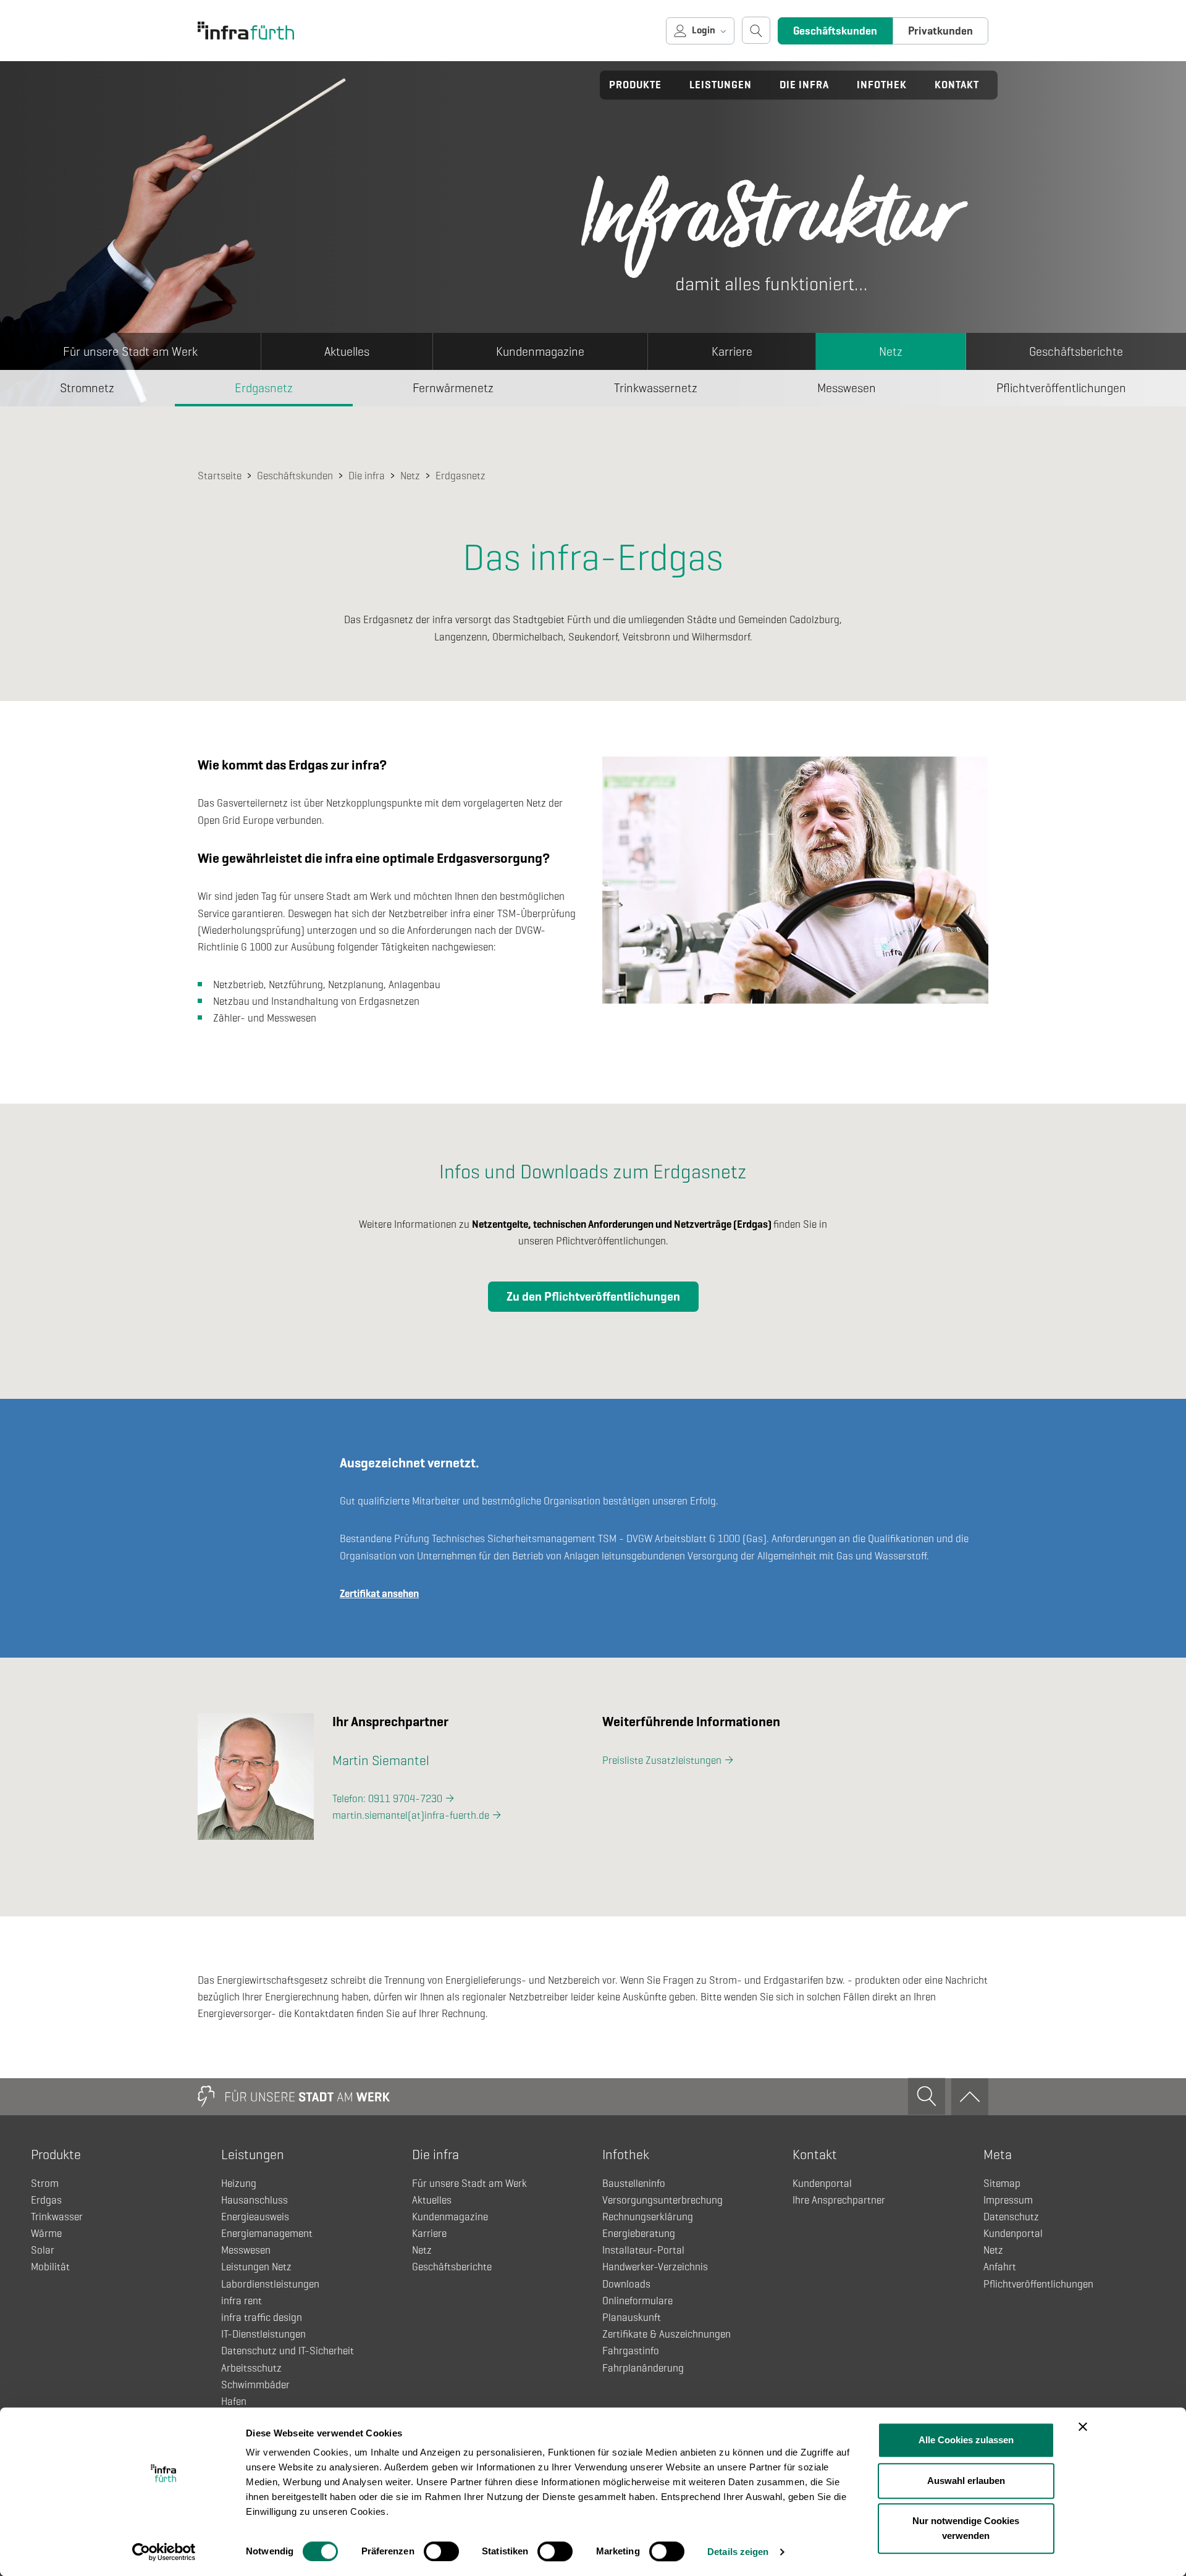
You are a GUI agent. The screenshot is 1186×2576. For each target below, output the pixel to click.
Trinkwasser (57, 2217)
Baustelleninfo (634, 2184)
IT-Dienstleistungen (263, 2334)
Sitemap (1002, 2184)
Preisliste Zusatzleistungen (662, 1760)
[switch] (441, 2551)
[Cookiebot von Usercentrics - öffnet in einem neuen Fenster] (164, 2552)
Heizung (239, 2184)
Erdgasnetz (264, 388)
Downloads (626, 2284)
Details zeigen (738, 2552)
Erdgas (46, 2200)
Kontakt (957, 85)
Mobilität (50, 2267)
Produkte (635, 85)
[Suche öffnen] (756, 30)
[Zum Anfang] (970, 2097)
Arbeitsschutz (251, 2368)
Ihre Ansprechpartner (839, 2200)
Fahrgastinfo (631, 2351)
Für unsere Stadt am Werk (130, 352)
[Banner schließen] (1083, 2427)
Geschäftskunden (835, 31)
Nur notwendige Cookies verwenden (966, 2528)
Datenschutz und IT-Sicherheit (288, 2351)
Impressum (1008, 2200)
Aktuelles (347, 352)
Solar (43, 2250)
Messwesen (847, 388)
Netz (891, 352)
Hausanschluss (254, 2200)
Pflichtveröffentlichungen (1038, 2284)
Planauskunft (632, 2318)
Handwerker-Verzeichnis (655, 2267)
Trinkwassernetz (656, 388)
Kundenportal (822, 2184)
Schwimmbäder (255, 2385)
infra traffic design (262, 2318)
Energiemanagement (267, 2234)
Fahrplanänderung (643, 2368)
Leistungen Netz (256, 2267)
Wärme (46, 2234)
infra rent (242, 2301)
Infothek (882, 85)
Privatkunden (940, 31)
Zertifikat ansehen (379, 1594)
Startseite (220, 476)
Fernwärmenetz (453, 388)
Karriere (732, 352)
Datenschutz (1011, 2217)
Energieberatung (639, 2234)
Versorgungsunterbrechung (662, 2200)
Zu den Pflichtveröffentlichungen (593, 1297)
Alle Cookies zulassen (966, 2440)
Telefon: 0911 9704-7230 (387, 1799)
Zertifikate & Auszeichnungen (667, 2334)
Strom (45, 2184)
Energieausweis (255, 2217)
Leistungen (721, 85)
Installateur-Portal (643, 2250)
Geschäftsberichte (1076, 352)
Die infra (804, 85)
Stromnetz (87, 388)
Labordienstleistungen (270, 2284)
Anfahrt (1000, 2267)
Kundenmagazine (540, 352)
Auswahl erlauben (966, 2481)
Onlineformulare (637, 2301)
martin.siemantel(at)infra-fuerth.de (411, 1815)
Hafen (234, 2402)
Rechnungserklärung (648, 2217)
